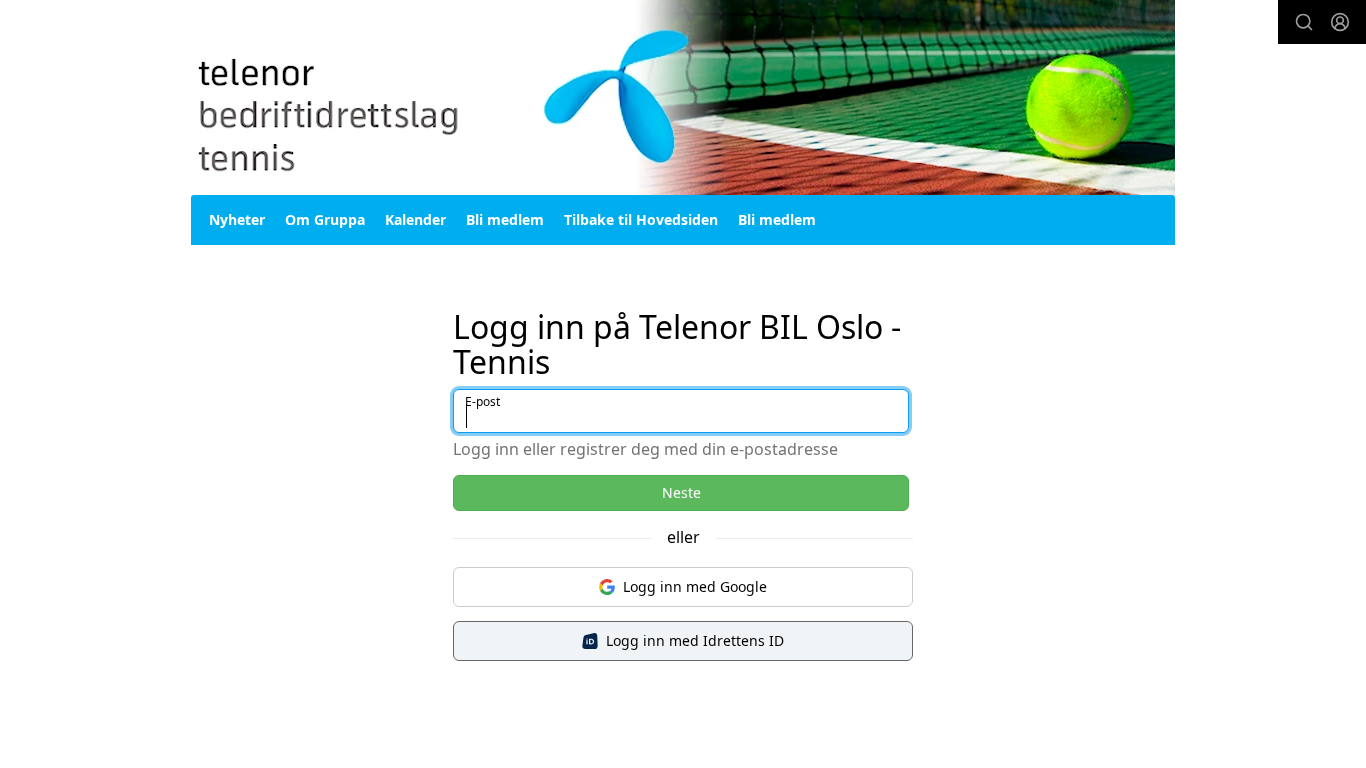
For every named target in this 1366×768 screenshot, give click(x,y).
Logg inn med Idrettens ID (695, 640)
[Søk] (1304, 22)
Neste (681, 492)
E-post (482, 401)
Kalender (415, 219)
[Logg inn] (1340, 22)
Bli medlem (505, 219)
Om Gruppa (325, 219)
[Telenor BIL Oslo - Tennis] (683, 97)
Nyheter (237, 219)
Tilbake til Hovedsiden (641, 219)
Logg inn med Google (695, 586)
